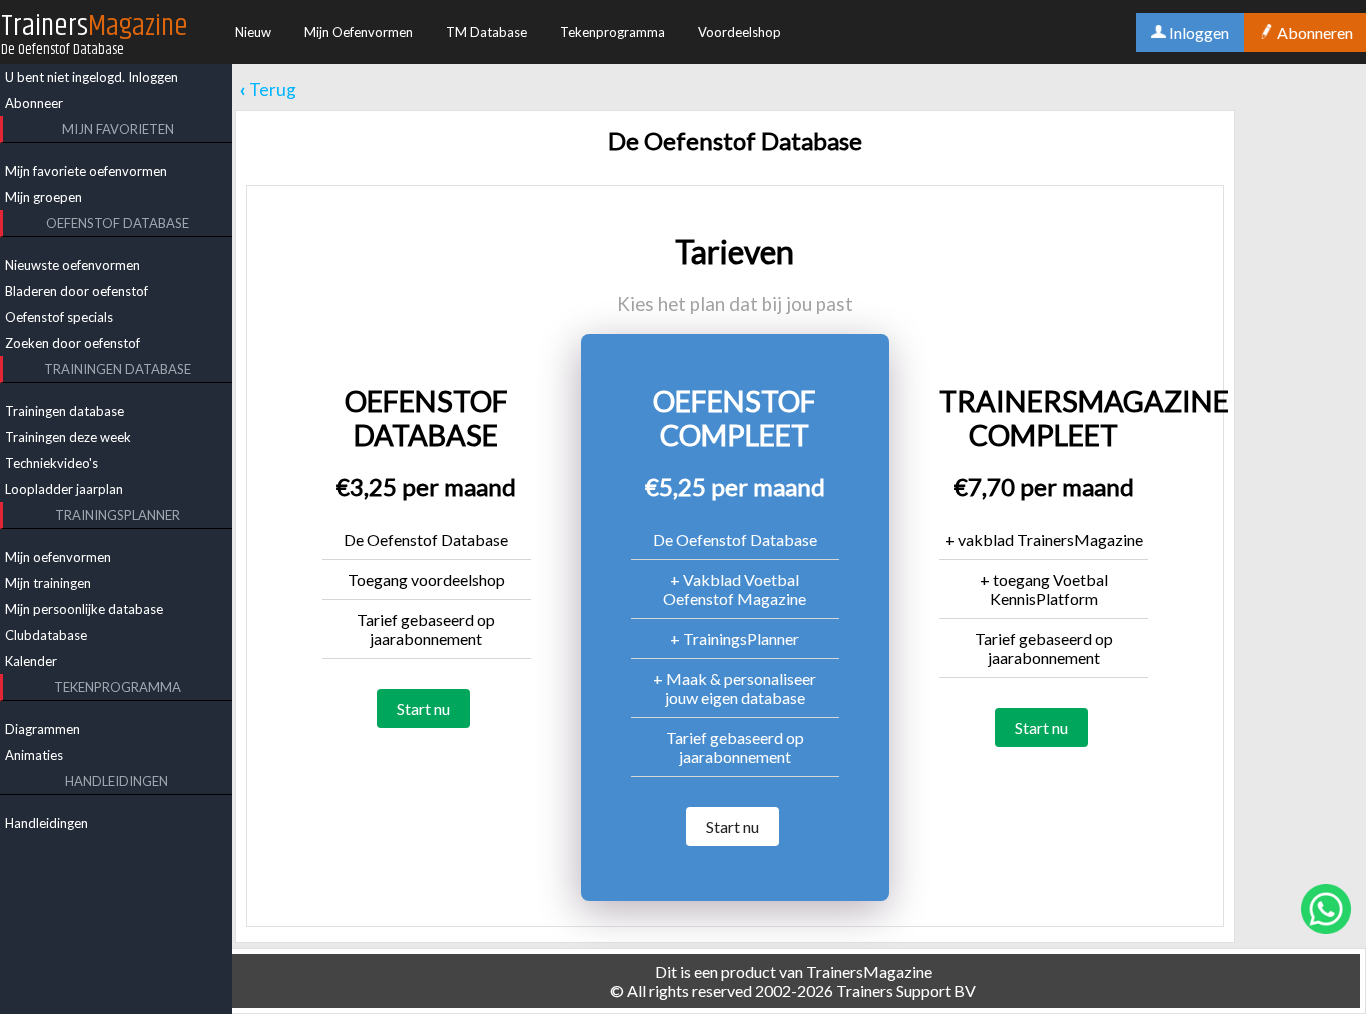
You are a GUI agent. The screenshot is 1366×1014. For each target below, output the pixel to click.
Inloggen (153, 77)
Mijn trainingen (48, 583)
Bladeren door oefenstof (76, 291)
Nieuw (253, 32)
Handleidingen (46, 823)
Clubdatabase (46, 635)
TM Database (486, 32)
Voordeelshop (739, 32)
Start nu (423, 708)
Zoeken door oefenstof (72, 343)
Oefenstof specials (59, 317)
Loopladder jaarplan (64, 489)
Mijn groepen (43, 197)
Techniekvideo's (51, 463)
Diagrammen (42, 729)
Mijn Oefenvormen (358, 32)
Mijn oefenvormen (58, 557)
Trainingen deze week (68, 437)
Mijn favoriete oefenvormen (86, 171)
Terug (268, 89)
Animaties (34, 755)
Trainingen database (64, 411)
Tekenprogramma (612, 32)
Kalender (31, 661)
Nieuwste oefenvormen (72, 265)
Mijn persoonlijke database (84, 609)
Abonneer (34, 103)
